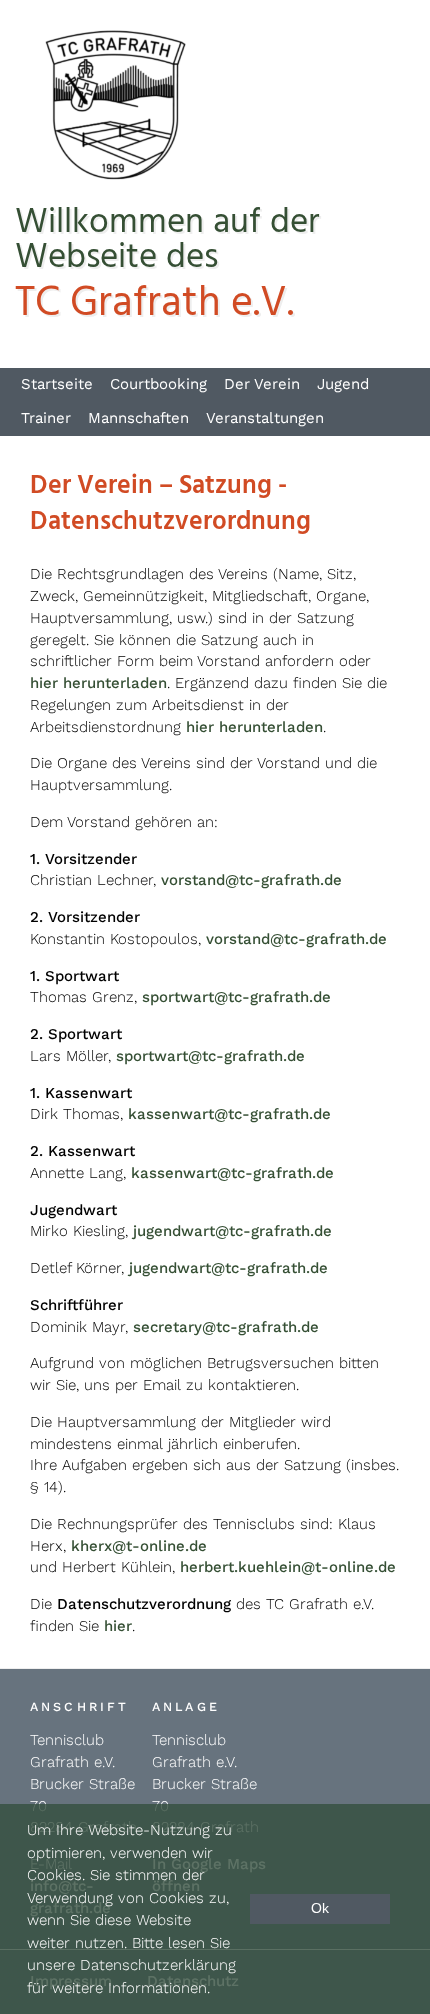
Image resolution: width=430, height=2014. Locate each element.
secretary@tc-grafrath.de (226, 1327)
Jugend (343, 384)
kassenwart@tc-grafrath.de (229, 1114)
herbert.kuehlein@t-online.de (288, 1567)
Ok (320, 1908)
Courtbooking (158, 384)
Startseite (57, 384)
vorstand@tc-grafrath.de (251, 880)
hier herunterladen (98, 683)
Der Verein (262, 384)
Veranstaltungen (265, 418)
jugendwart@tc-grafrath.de (232, 1231)
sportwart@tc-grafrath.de (236, 997)
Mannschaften (138, 418)
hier (118, 1626)
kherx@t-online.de (139, 1546)
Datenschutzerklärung (158, 1965)
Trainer (46, 418)
